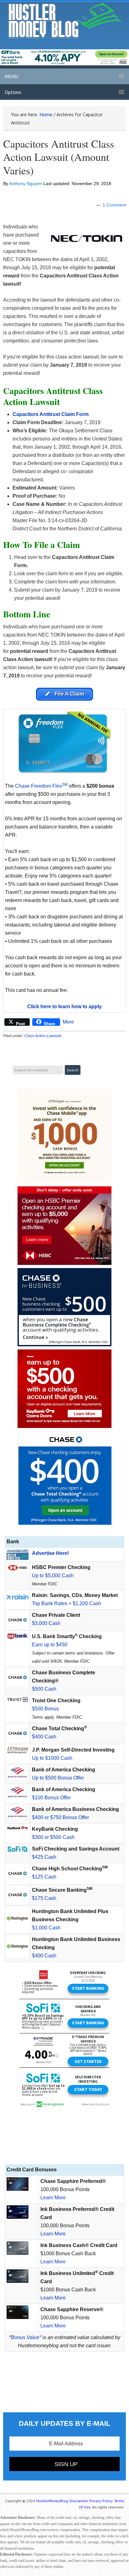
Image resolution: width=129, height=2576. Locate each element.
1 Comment (114, 205)
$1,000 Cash (46, 1928)
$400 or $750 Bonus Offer (60, 1817)
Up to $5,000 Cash (53, 1575)
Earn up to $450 (50, 1645)
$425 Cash (44, 1857)
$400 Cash (44, 1737)
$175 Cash (44, 1898)
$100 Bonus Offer (51, 1798)
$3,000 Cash (46, 1623)
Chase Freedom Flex (41, 786)
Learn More (53, 2198)
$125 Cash (44, 1877)
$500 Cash (44, 1689)
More (68, 1022)
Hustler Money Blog (65, 21)
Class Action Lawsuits (43, 1036)
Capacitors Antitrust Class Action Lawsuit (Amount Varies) (59, 157)
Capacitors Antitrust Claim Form (51, 414)
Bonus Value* (26, 2337)
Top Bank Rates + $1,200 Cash (67, 1603)
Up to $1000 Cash (52, 1758)
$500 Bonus (45, 1709)
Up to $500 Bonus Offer (58, 1778)
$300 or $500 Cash (53, 1837)
